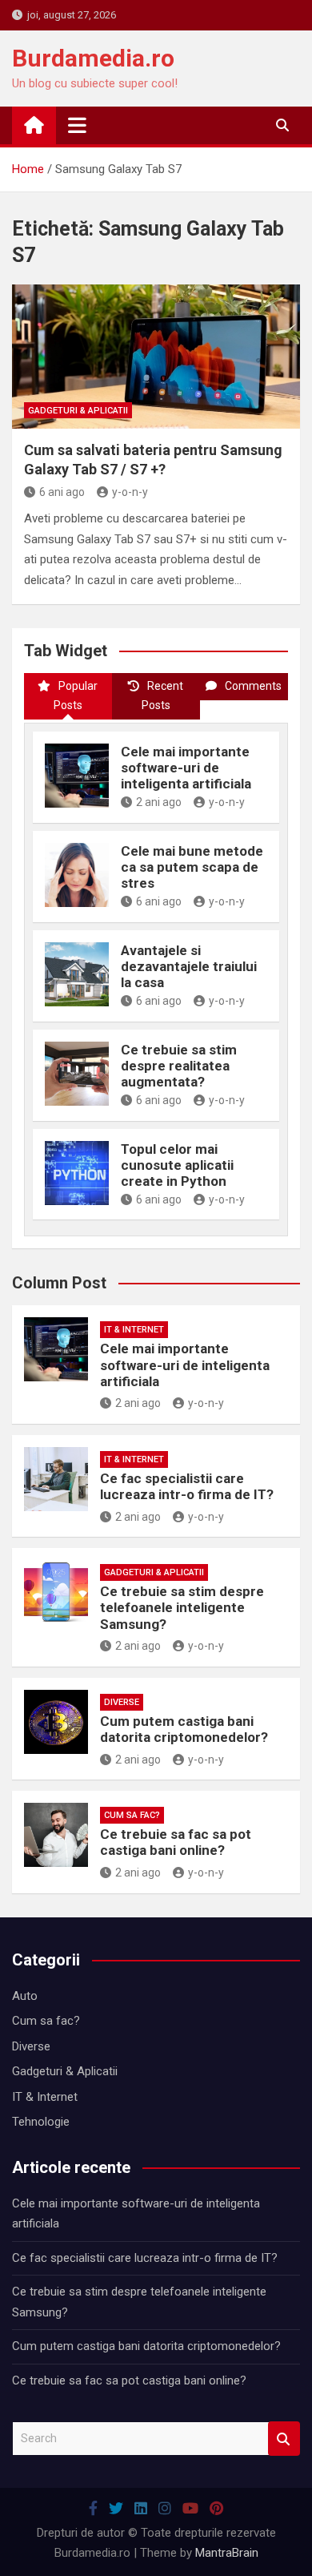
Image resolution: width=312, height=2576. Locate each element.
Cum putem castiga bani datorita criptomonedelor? (184, 1729)
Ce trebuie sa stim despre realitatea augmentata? (179, 1066)
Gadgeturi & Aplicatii (78, 411)
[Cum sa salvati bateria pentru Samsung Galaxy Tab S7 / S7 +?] (156, 357)
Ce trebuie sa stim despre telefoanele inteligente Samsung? (182, 1608)
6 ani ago (62, 492)
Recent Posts (163, 695)
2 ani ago (159, 802)
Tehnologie (41, 2122)
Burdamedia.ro (93, 58)
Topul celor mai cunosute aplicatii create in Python (177, 1165)
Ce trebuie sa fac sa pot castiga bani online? (176, 1842)
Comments (253, 686)
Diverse (122, 1702)
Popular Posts (76, 695)
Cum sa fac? (132, 1815)
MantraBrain (227, 2553)
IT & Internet (134, 1330)
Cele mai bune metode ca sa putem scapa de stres (192, 867)
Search (284, 2439)
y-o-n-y (130, 492)
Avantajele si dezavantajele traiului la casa (189, 967)
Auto (25, 1996)
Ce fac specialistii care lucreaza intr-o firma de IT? (187, 1486)
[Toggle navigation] (77, 125)
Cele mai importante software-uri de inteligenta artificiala (186, 768)
